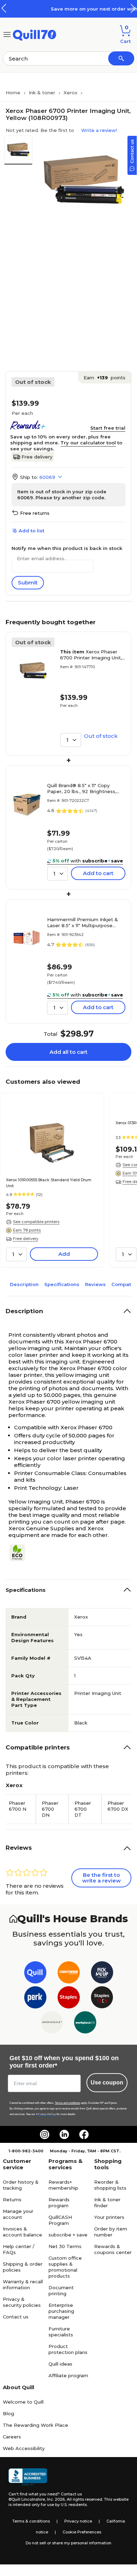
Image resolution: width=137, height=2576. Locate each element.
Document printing (61, 2290)
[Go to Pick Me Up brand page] (102, 1974)
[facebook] (84, 2134)
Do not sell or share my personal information (68, 2543)
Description (24, 1284)
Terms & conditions (31, 2521)
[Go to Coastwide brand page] (69, 1974)
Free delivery (37, 457)
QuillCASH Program (60, 2220)
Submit (28, 583)
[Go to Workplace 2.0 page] (85, 2024)
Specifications (62, 1284)
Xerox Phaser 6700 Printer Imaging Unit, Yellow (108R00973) (91, 655)
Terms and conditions (67, 2103)
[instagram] (45, 2134)
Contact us (16, 2317)
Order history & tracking (21, 2185)
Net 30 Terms (65, 2246)
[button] (133, 8)
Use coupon (107, 2083)
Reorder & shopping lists (110, 2185)
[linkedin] (64, 2134)
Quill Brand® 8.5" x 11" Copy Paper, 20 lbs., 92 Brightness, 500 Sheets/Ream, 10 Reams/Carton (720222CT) (82, 789)
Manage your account (18, 2214)
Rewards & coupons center (113, 2249)
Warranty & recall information (23, 2284)
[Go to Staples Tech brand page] (102, 1999)
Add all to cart (68, 1052)
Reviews (95, 1284)
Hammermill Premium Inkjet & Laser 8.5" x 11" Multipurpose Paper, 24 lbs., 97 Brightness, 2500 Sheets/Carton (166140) (83, 923)
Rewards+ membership (63, 2185)
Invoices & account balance (22, 2232)
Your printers (109, 2217)
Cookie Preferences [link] (82, 2532)
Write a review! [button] (99, 130)
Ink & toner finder (107, 2202)
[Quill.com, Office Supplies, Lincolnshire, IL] (28, 2477)
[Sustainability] (20, 1553)
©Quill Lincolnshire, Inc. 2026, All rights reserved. (56, 2499)
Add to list (31, 531)
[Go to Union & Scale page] (52, 2024)
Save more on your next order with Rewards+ (77, 9)
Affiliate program (68, 2375)
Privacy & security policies (22, 2302)
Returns (12, 2200)
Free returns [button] (35, 513)
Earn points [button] (105, 378)
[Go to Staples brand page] (69, 1999)
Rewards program (59, 2202)
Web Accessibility (24, 2448)
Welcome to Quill (23, 2402)
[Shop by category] (7, 34)
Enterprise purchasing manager (61, 2311)
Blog (8, 2413)
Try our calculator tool (88, 443)
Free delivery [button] (26, 1239)
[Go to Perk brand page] (35, 1999)
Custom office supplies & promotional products (65, 2267)
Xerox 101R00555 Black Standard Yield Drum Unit (49, 1183)
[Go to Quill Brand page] (35, 1974)
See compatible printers (36, 1222)
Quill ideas (60, 2364)
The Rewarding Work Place (35, 2425)
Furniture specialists (61, 2332)
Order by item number (111, 2232)
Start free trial (108, 428)
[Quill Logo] (35, 34)
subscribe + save (68, 2235)
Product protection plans (68, 2349)
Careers (12, 2437)
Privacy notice (78, 2521)
